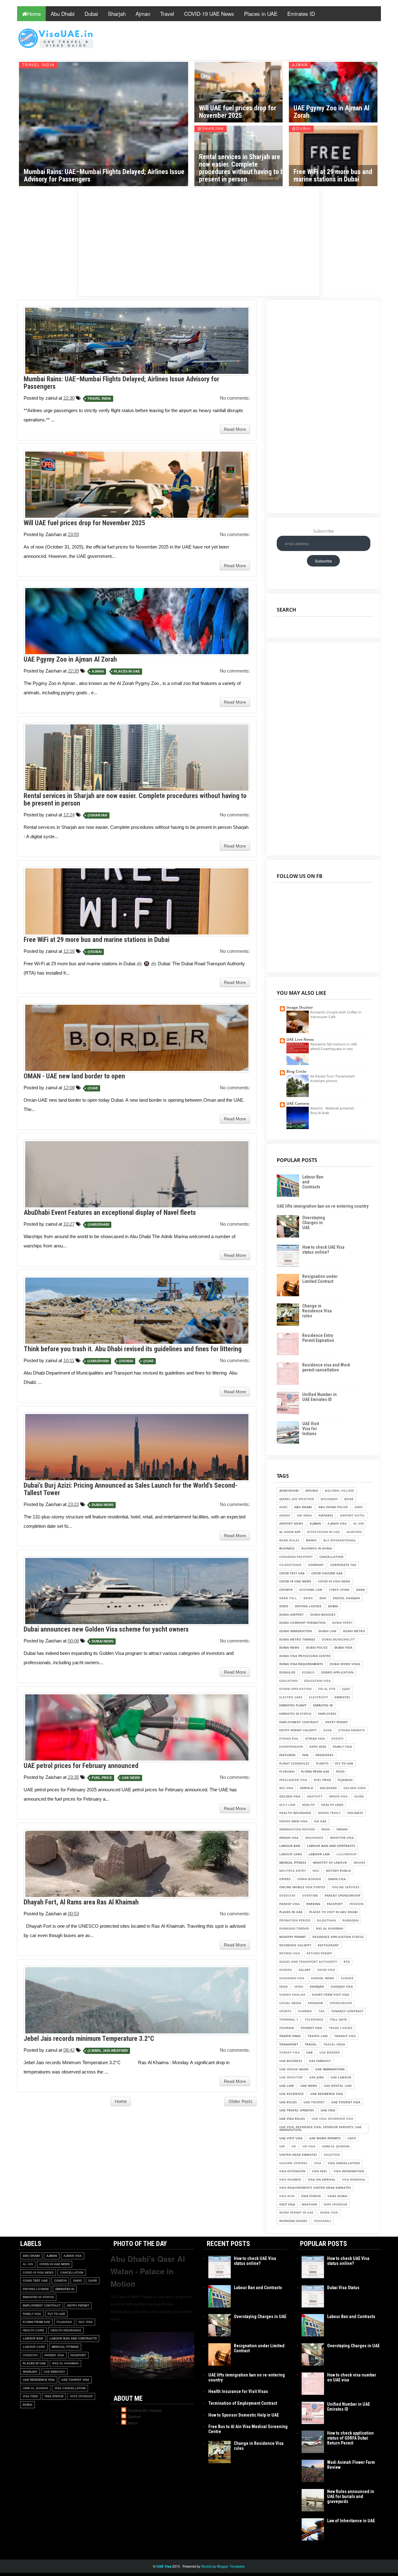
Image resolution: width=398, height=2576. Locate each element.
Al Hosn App (290, 1532)
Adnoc (285, 1515)
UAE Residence (292, 2094)
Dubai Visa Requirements (301, 1664)
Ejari (346, 1689)
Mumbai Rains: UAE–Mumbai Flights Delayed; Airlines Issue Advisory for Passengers (104, 175)
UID (282, 2146)
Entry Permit (337, 1722)
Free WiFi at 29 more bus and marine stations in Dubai (333, 175)
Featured (287, 1755)
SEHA (283, 1987)
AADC (283, 1507)
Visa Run (287, 2196)
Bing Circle (296, 1071)
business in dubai (317, 1548)
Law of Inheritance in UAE (351, 2521)
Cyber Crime (339, 1590)
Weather (309, 2204)
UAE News (131, 1778)
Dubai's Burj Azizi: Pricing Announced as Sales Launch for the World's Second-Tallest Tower (130, 1489)
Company (316, 1565)
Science (347, 1978)
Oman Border (309, 1879)
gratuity (315, 1796)
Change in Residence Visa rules (317, 1311)
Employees (327, 1714)
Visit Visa (287, 2204)
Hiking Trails (329, 1813)
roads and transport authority (308, 1962)
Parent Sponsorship (342, 1896)
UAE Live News (300, 1039)
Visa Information (349, 2171)
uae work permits (325, 2138)
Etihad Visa (315, 1739)
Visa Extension (292, 2171)
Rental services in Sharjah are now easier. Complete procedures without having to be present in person (243, 168)
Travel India (38, 65)
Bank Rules (289, 1540)
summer (305, 2011)
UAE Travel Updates (297, 2110)
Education (288, 1681)
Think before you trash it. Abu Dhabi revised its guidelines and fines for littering (133, 1349)
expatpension (291, 1747)
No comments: (235, 398)
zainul (133, 2423)
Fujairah (345, 1780)
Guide (359, 1796)
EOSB (328, 1730)
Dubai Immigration (296, 1631)
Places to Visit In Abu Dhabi (333, 1912)
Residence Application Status (338, 1937)
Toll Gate (338, 2020)
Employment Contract (299, 1722)
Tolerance (314, 2020)
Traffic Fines (290, 2036)
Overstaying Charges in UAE (314, 1223)
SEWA (299, 1987)
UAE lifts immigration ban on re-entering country (323, 1206)
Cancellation (331, 1557)
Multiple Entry (293, 1871)
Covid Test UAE (292, 1573)
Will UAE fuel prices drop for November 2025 (238, 112)
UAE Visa (328, 2110)
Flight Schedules (294, 1763)
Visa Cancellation (344, 2163)
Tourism (287, 2028)
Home (34, 14)
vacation (332, 2155)
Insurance (314, 1838)
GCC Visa (286, 1788)
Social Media (290, 2003)
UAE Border (330, 2053)
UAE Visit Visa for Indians (311, 1429)
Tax (322, 2011)
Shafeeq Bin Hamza (144, 2410)
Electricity (319, 1697)
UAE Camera (298, 1103)
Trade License (341, 2028)
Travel (167, 14)
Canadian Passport (296, 1557)
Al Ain (359, 1524)
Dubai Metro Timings (297, 1639)
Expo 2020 (318, 1747)
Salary (305, 1970)
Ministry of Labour (330, 1863)
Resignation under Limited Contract (320, 1279)
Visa (318, 2163)
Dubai (91, 14)
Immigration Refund (297, 1829)
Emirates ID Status (295, 1714)
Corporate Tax (343, 1565)
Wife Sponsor (336, 2204)
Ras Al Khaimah (330, 1929)
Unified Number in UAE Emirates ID (319, 1397)
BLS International (340, 1540)
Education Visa (317, 1681)
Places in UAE (261, 14)
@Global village (339, 1491)
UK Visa (309, 2146)
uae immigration (330, 2069)
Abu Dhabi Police (333, 1507)
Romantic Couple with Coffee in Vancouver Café (336, 1014)
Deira (308, 1598)
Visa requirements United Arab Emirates (315, 2188)
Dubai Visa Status (343, 2288)
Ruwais (286, 1970)
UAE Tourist (314, 2102)
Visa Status (311, 2196)
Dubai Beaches (323, 1615)
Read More (235, 429)
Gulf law (287, 1805)
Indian (342, 1829)
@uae (93, 1088)
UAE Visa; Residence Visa (332, 2119)
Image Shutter (300, 1007)
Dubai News (103, 1505)
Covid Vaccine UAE (327, 1573)
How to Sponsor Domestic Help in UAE (244, 2415)
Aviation (354, 1532)
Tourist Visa (311, 2028)
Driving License (308, 1606)
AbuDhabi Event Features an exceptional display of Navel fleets (110, 1212)
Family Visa (342, 1747)
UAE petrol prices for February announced (81, 1766)
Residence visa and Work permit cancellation (326, 1367)
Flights (322, 1763)
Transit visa (345, 2036)
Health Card (332, 1805)
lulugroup (346, 1854)
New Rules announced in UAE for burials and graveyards (351, 2496)
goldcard (328, 1788)
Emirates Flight (293, 1705)
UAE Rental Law (338, 2086)
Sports (285, 2011)
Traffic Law (318, 2036)
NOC (316, 1871)
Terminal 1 (289, 2020)
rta (347, 1962)
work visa (329, 2213)
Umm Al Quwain (336, 2146)
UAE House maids (294, 2069)
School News (323, 1978)
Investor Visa (342, 1838)
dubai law (327, 1631)
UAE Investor (291, 2077)
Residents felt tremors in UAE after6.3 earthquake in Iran (334, 1046)
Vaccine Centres (293, 2163)
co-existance (290, 1565)
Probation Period (295, 1920)
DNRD (284, 1606)
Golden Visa (290, 1796)
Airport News (291, 1524)
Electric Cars (291, 1697)
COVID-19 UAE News (209, 14)
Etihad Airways (352, 1730)
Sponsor (315, 2003)
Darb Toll (288, 1598)
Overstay (287, 1896)
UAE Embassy (320, 2061)
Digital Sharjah (346, 1598)
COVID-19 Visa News (334, 1581)
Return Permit (319, 1953)
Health (308, 1805)
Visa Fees (319, 2171)
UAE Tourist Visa (346, 2102)
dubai (333, 1606)
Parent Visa (289, 1904)
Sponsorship (341, 2003)
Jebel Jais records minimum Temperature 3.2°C (89, 2039)
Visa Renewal (354, 2180)
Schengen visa (292, 1978)
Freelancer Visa (293, 1780)
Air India (304, 1515)
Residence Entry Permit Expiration (318, 1338)
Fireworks (324, 1755)
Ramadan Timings (294, 1929)
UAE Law (287, 2086)
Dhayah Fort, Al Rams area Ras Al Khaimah (81, 1902)
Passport (335, 1904)
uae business (291, 2061)
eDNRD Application (337, 1672)
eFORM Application (295, 1689)
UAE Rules (288, 2102)
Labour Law (319, 1854)
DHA (323, 1598)
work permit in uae (296, 2213)
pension (356, 1904)
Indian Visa (289, 1838)
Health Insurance (295, 1813)
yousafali (322, 2221)
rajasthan (326, 1920)
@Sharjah (211, 129)
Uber (352, 2138)
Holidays (355, 1813)
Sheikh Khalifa (292, 1995)
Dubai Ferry (342, 1623)
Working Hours (293, 2221)
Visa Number (290, 2180)
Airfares (326, 1515)
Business (287, 1548)
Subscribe (324, 531)
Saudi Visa (326, 1970)
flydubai (287, 1772)
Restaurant (328, 1945)
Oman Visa (337, 1879)
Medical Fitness (293, 1863)
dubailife (287, 1672)
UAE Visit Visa (291, 2138)
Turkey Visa (289, 2053)
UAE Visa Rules (292, 2119)
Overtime (310, 1896)
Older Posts (241, 2101)
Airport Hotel (352, 1515)
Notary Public (338, 1871)
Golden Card (354, 1788)
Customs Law (311, 1590)
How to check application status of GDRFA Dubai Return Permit (350, 2438)
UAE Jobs (317, 2077)
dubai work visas (345, 1664)
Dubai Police (317, 1648)
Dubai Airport (292, 1615)
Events (338, 1739)
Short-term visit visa (331, 1995)
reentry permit (293, 1937)
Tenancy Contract (347, 2011)
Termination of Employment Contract (243, 2403)
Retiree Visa (290, 1953)
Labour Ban (290, 1846)
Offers (285, 1879)
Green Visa (338, 1796)
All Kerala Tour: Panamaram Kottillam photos (333, 1078)
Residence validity (295, 1945)
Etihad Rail (289, 1739)
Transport (289, 2044)
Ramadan (350, 1920)
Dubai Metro (354, 1631)
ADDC (359, 1507)
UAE (310, 2053)
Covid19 (286, 1590)
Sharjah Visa (342, 1987)
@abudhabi (98, 1225)
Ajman (143, 14)
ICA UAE (320, 1821)
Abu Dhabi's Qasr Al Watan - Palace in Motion (148, 2271)
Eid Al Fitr (327, 1689)
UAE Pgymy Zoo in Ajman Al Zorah (331, 112)
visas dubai (337, 2196)
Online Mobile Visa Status (302, 1887)
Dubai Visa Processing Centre (305, 1656)
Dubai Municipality (338, 1639)
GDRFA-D (306, 1788)
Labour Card (291, 1854)
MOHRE (359, 1863)
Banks (311, 1540)
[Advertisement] (199, 239)
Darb (360, 1590)
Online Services (346, 1887)
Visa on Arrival (322, 2180)
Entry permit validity (298, 1730)
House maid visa (293, 1821)
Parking (313, 1904)
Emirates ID (301, 14)
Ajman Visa (337, 1524)
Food (340, 1772)
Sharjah (117, 14)
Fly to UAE (344, 1763)
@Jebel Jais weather (108, 2051)
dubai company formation (302, 1623)
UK (294, 2146)
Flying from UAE (315, 1772)
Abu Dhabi (63, 14)
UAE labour (341, 2077)
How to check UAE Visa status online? (323, 1250)
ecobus (308, 1672)
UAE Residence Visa (327, 2094)
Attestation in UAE (323, 1532)
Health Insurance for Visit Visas (238, 2391)
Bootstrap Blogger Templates (223, 2566)
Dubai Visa (343, 1648)
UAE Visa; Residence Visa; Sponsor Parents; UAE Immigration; (320, 2129)
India (326, 1829)
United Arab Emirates (298, 2155)
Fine (305, 1755)
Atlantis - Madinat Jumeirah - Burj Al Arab (333, 1110)
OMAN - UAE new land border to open (74, 1076)
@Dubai (301, 129)
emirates (342, 1697)
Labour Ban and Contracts (331, 1846)
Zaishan (134, 2416)
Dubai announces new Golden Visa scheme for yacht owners (106, 1629)
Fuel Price (102, 1778)
